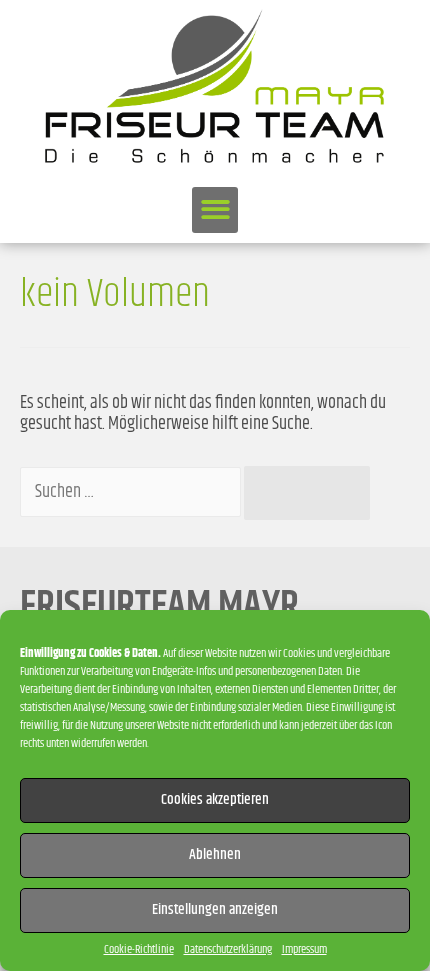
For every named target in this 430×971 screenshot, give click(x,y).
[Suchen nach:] (132, 492)
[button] (215, 210)
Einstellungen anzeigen (215, 909)
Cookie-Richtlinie (139, 949)
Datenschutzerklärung (228, 949)
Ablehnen (215, 854)
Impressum (304, 949)
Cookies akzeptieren (215, 799)
